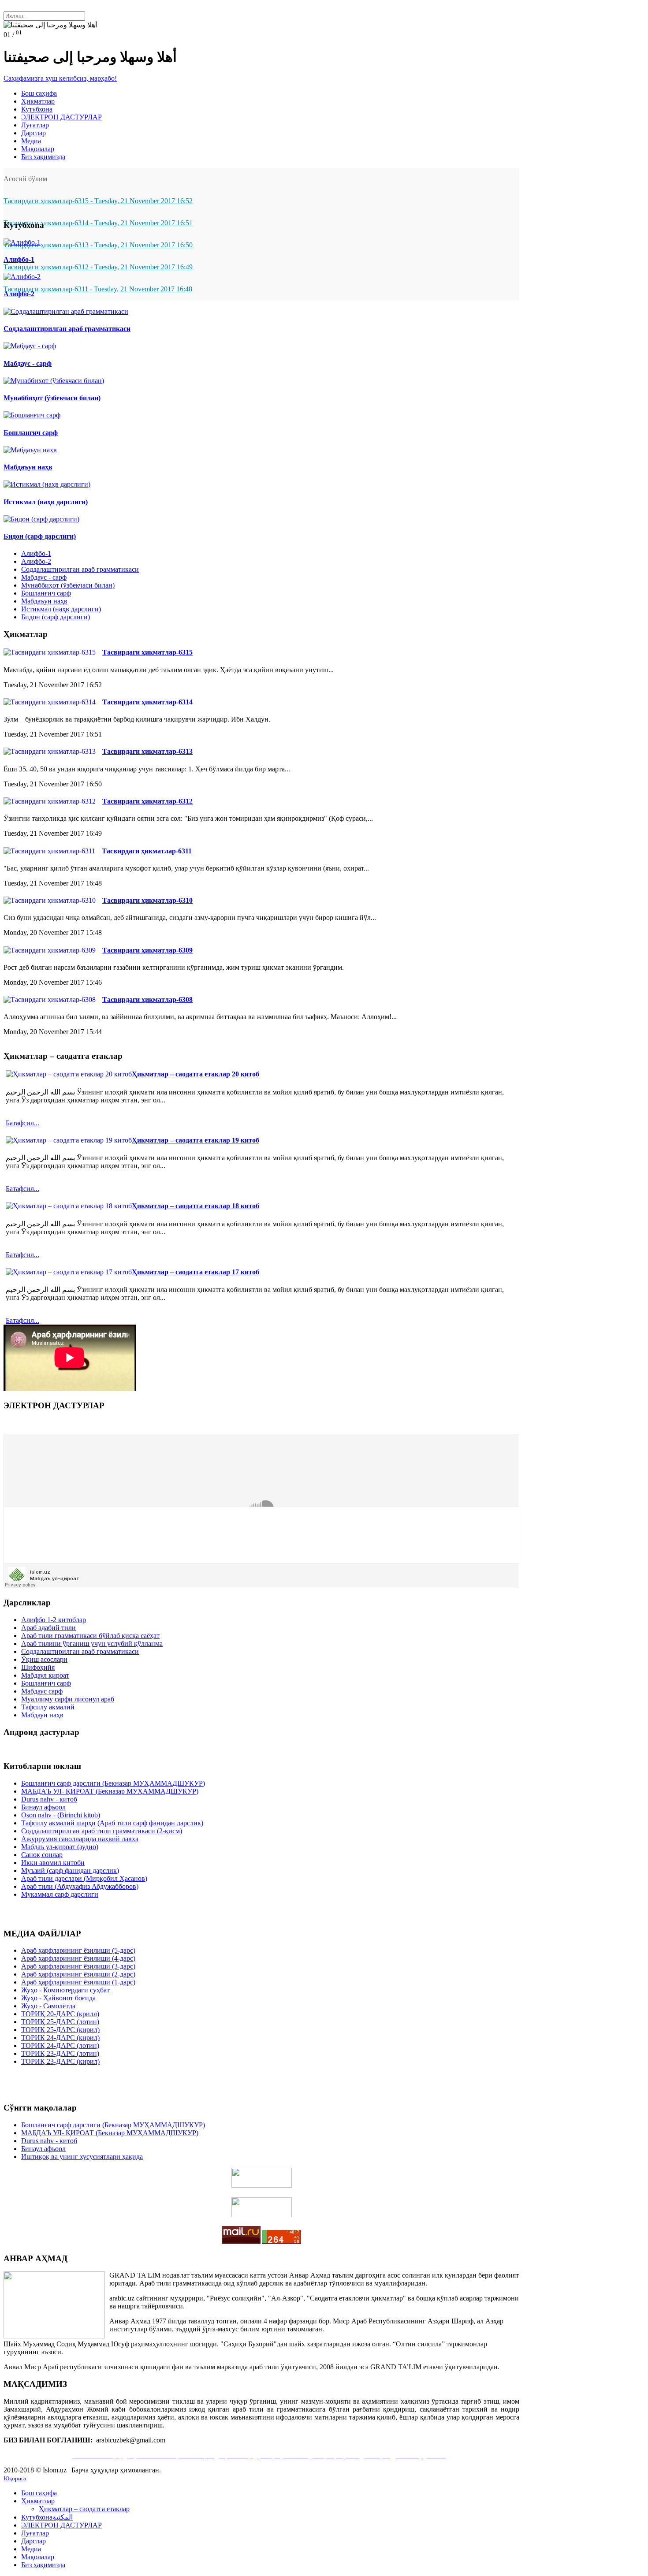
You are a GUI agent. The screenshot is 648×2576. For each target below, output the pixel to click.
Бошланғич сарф (46, 593)
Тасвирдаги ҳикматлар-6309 (147, 950)
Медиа (31, 141)
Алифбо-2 (36, 561)
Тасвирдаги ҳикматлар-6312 (147, 801)
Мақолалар (38, 149)
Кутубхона (37, 109)
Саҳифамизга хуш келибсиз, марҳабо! (60, 78)
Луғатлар (35, 125)
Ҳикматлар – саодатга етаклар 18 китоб (196, 1206)
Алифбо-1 (36, 553)
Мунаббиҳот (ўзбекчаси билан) (68, 585)
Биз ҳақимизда (43, 157)
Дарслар (34, 133)
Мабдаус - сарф (44, 577)
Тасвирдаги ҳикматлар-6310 (147, 900)
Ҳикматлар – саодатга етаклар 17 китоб (196, 1272)
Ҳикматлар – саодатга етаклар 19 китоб (196, 1140)
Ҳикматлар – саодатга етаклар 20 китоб (196, 1074)
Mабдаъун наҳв (44, 601)
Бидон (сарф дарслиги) (56, 617)
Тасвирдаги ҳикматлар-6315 (147, 652)
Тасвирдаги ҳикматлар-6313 (147, 751)
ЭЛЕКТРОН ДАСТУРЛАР (61, 117)
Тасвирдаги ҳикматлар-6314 (147, 702)
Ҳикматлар (38, 101)
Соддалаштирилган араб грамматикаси (80, 569)
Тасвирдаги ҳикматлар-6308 (147, 1000)
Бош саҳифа (39, 93)
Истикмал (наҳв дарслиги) (61, 609)
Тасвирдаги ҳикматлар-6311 (147, 851)
